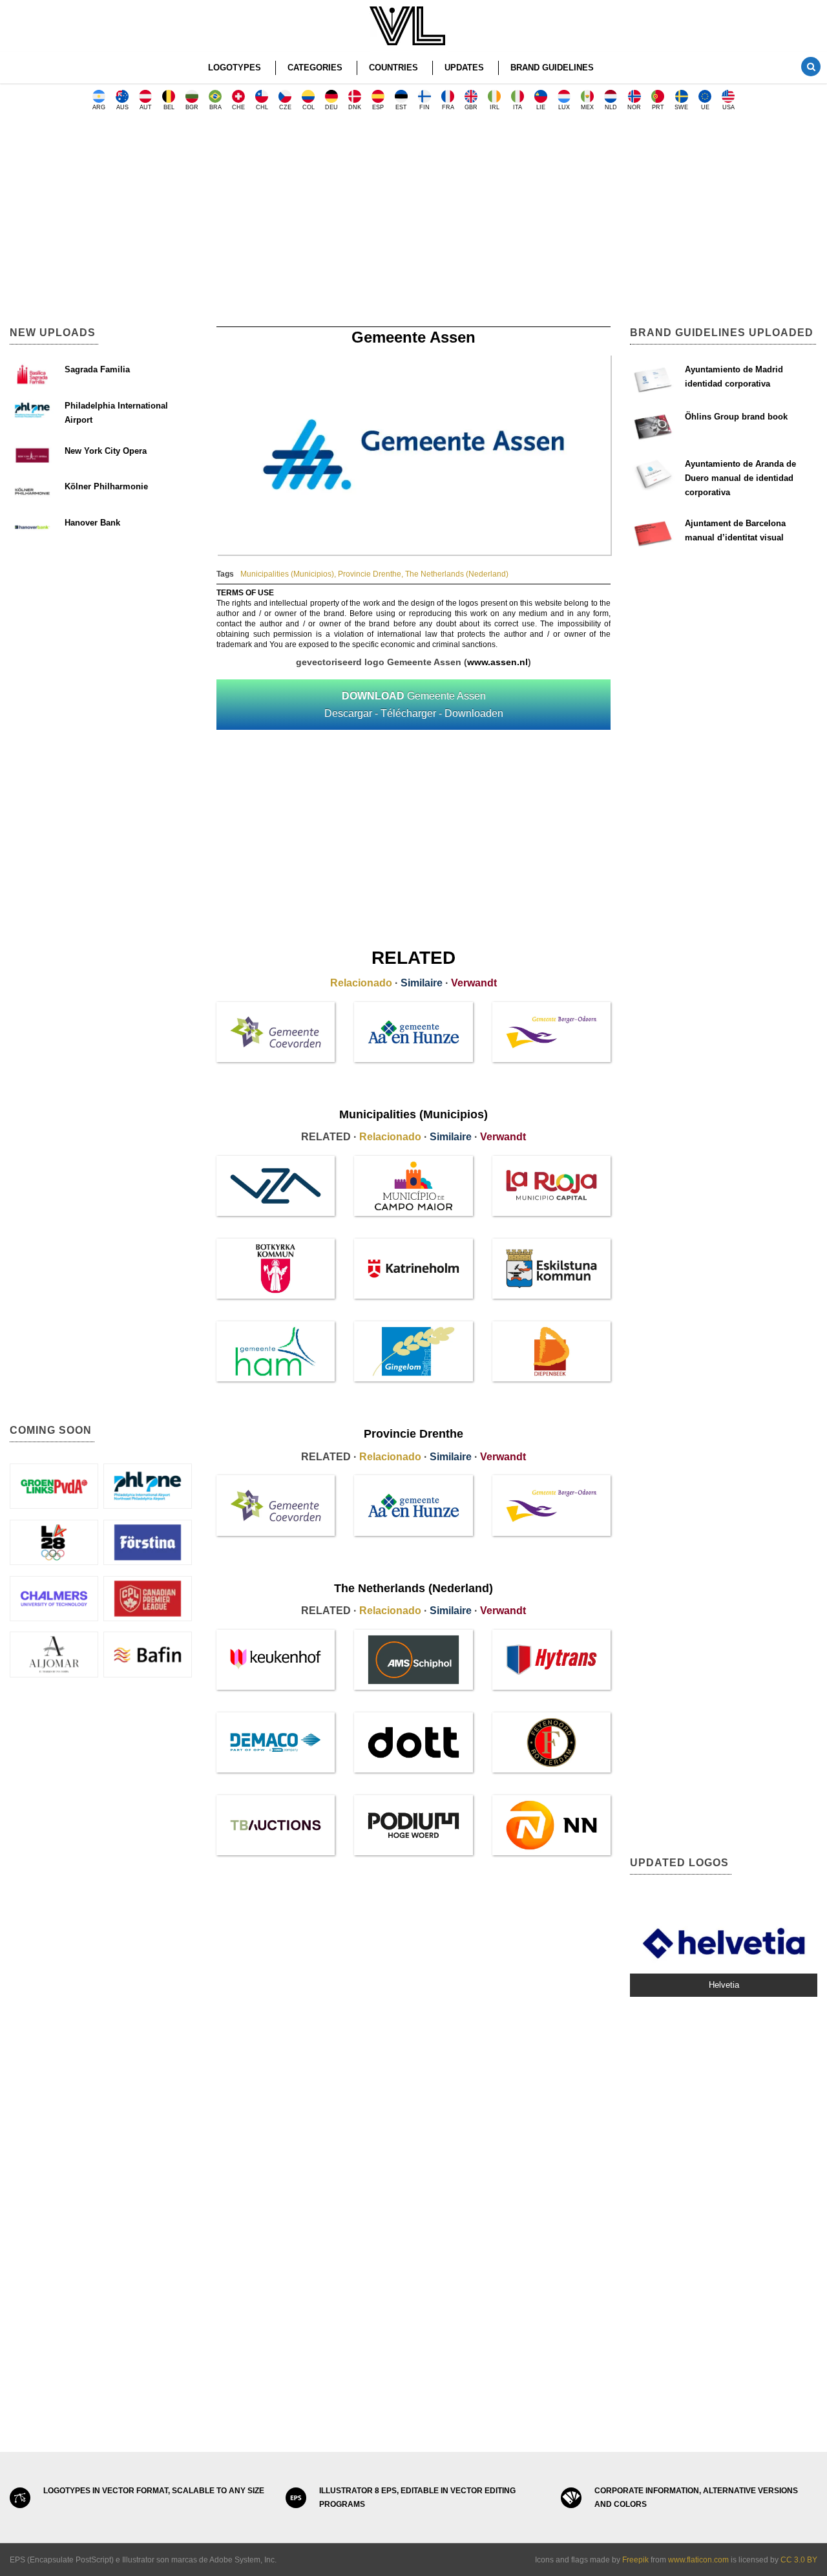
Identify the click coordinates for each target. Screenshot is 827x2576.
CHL (262, 107)
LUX (564, 107)
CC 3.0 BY (799, 2560)
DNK (355, 107)
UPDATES (464, 68)
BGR (192, 107)
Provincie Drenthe (370, 574)
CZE (285, 107)
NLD (611, 107)
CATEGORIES (315, 68)
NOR (634, 107)
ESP (378, 107)
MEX (587, 107)
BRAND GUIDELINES (552, 68)
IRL (495, 107)
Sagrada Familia (97, 369)
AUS (122, 107)
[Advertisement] (413, 223)
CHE (238, 107)
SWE (681, 107)
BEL (169, 107)
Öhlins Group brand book (736, 417)
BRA (215, 107)
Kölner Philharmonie (106, 486)
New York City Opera (106, 451)
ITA (518, 107)
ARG (99, 107)
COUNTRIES (393, 68)
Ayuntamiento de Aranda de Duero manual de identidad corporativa (740, 478)
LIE (541, 107)
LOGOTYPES (235, 68)
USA (728, 107)
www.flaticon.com (698, 2560)
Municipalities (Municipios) (287, 574)
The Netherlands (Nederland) (457, 574)
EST (401, 107)
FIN (424, 107)
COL (309, 107)
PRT (658, 107)
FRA (448, 107)
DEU (331, 107)
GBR (471, 107)
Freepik (635, 2560)
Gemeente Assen (414, 705)
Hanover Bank (92, 523)
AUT (146, 107)
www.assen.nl (497, 662)
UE (705, 107)
